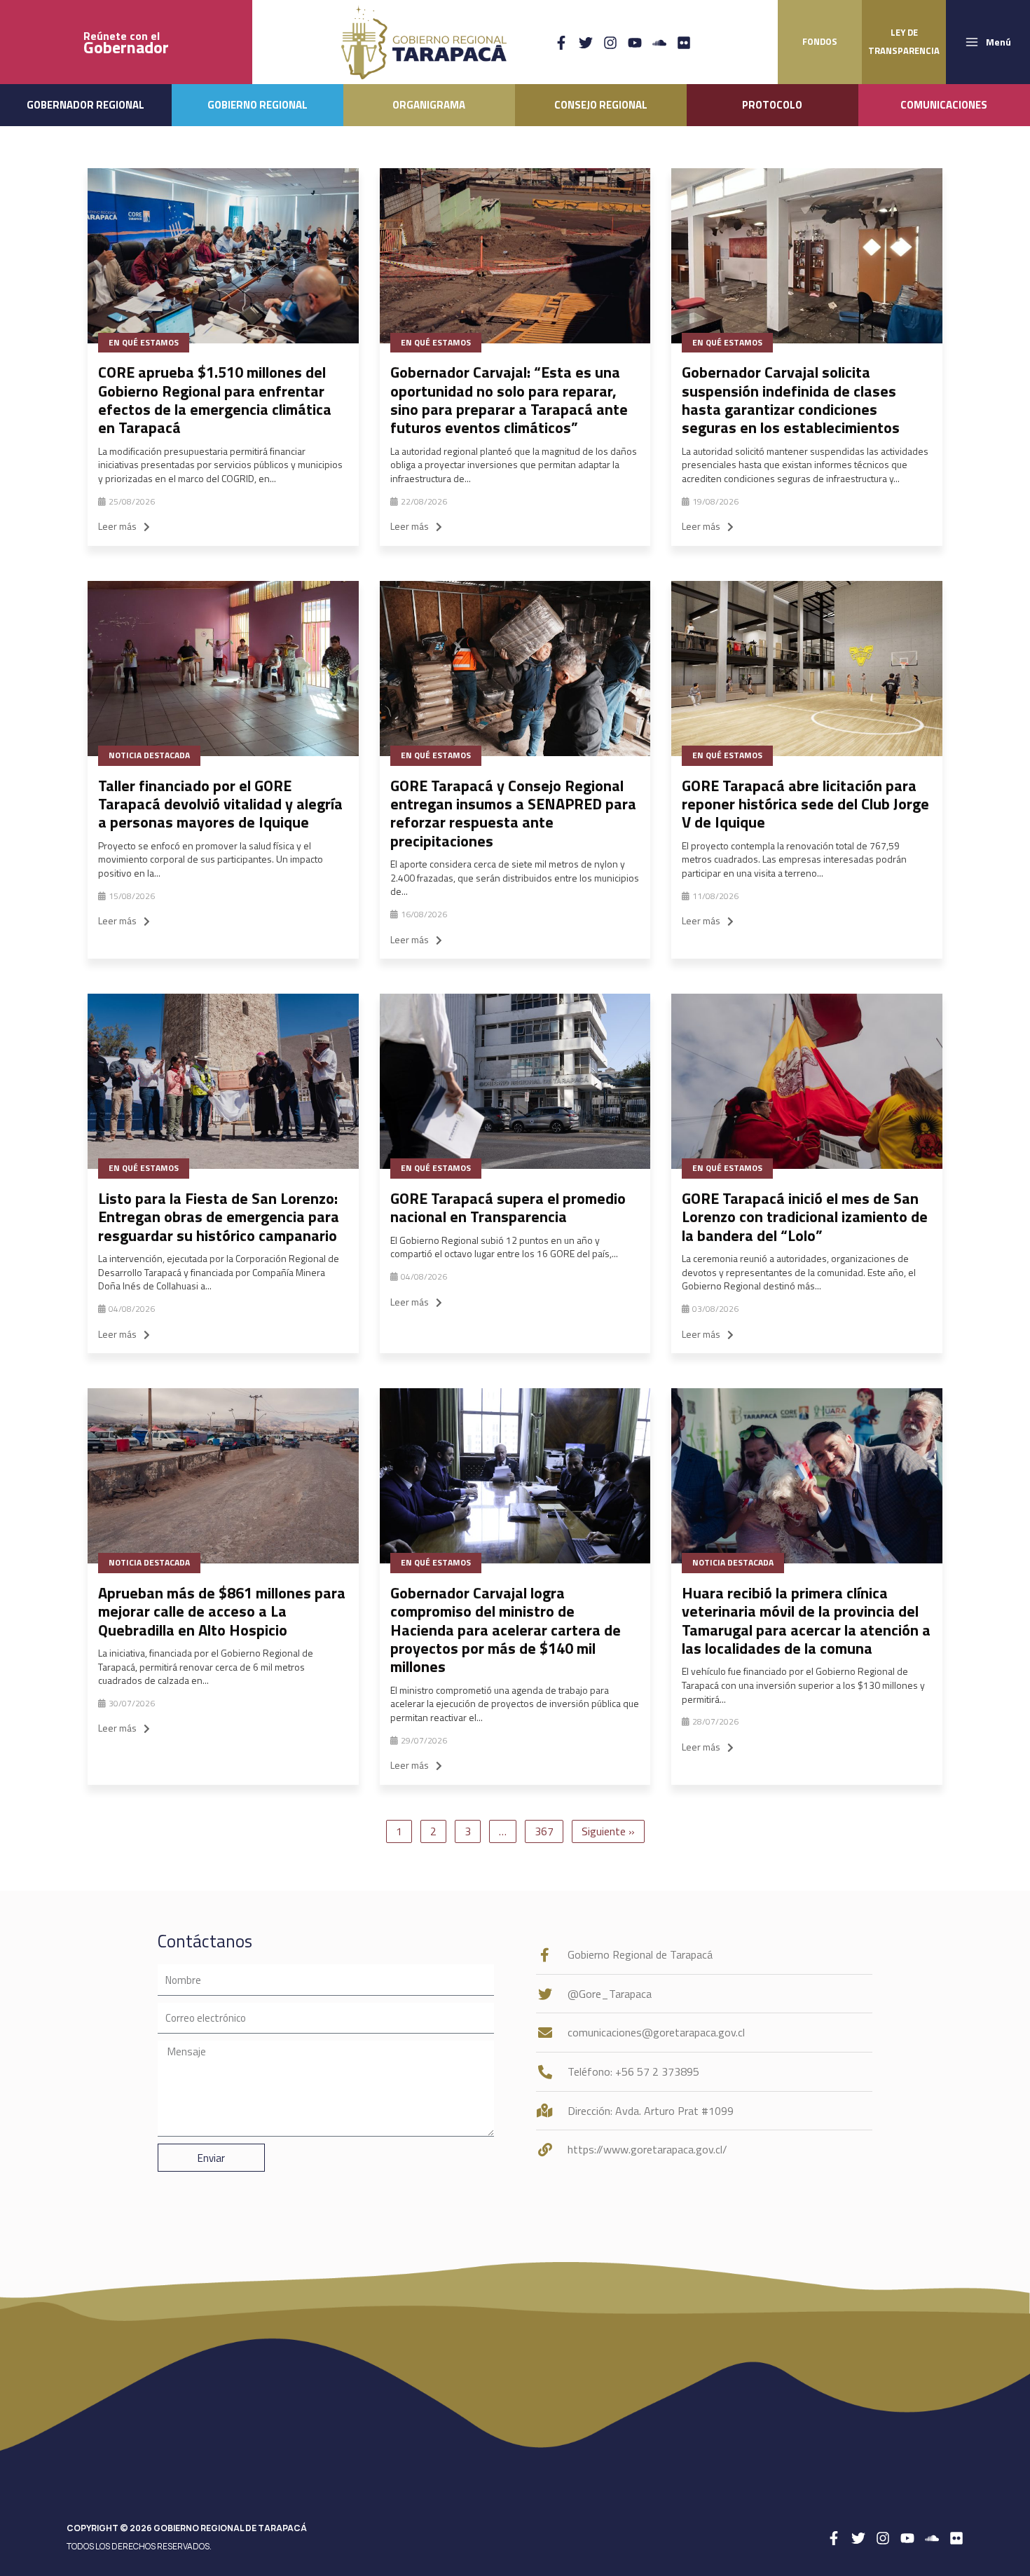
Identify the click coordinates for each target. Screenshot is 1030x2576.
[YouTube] (635, 43)
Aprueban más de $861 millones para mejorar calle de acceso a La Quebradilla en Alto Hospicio (222, 1611)
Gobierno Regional (257, 105)
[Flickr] (684, 43)
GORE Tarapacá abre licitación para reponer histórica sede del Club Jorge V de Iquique (805, 804)
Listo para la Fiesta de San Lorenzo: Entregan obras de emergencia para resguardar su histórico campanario (219, 1217)
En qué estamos (144, 342)
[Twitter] (586, 43)
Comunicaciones (944, 105)
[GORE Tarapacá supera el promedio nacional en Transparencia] (515, 1081)
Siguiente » (608, 1831)
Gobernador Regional (85, 105)
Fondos (820, 41)
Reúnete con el (126, 42)
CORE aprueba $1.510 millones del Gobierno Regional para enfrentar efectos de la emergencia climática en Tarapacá (215, 400)
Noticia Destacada (149, 755)
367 (544, 1831)
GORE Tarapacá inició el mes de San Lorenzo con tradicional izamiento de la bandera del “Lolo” (805, 1217)
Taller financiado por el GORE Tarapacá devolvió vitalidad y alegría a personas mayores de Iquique (220, 804)
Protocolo (772, 105)
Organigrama (429, 105)
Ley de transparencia (904, 41)
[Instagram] (610, 43)
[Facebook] (561, 43)
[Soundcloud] (659, 43)
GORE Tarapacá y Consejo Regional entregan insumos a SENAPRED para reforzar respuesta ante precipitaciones (513, 813)
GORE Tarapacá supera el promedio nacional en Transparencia (508, 1207)
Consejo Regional (601, 105)
